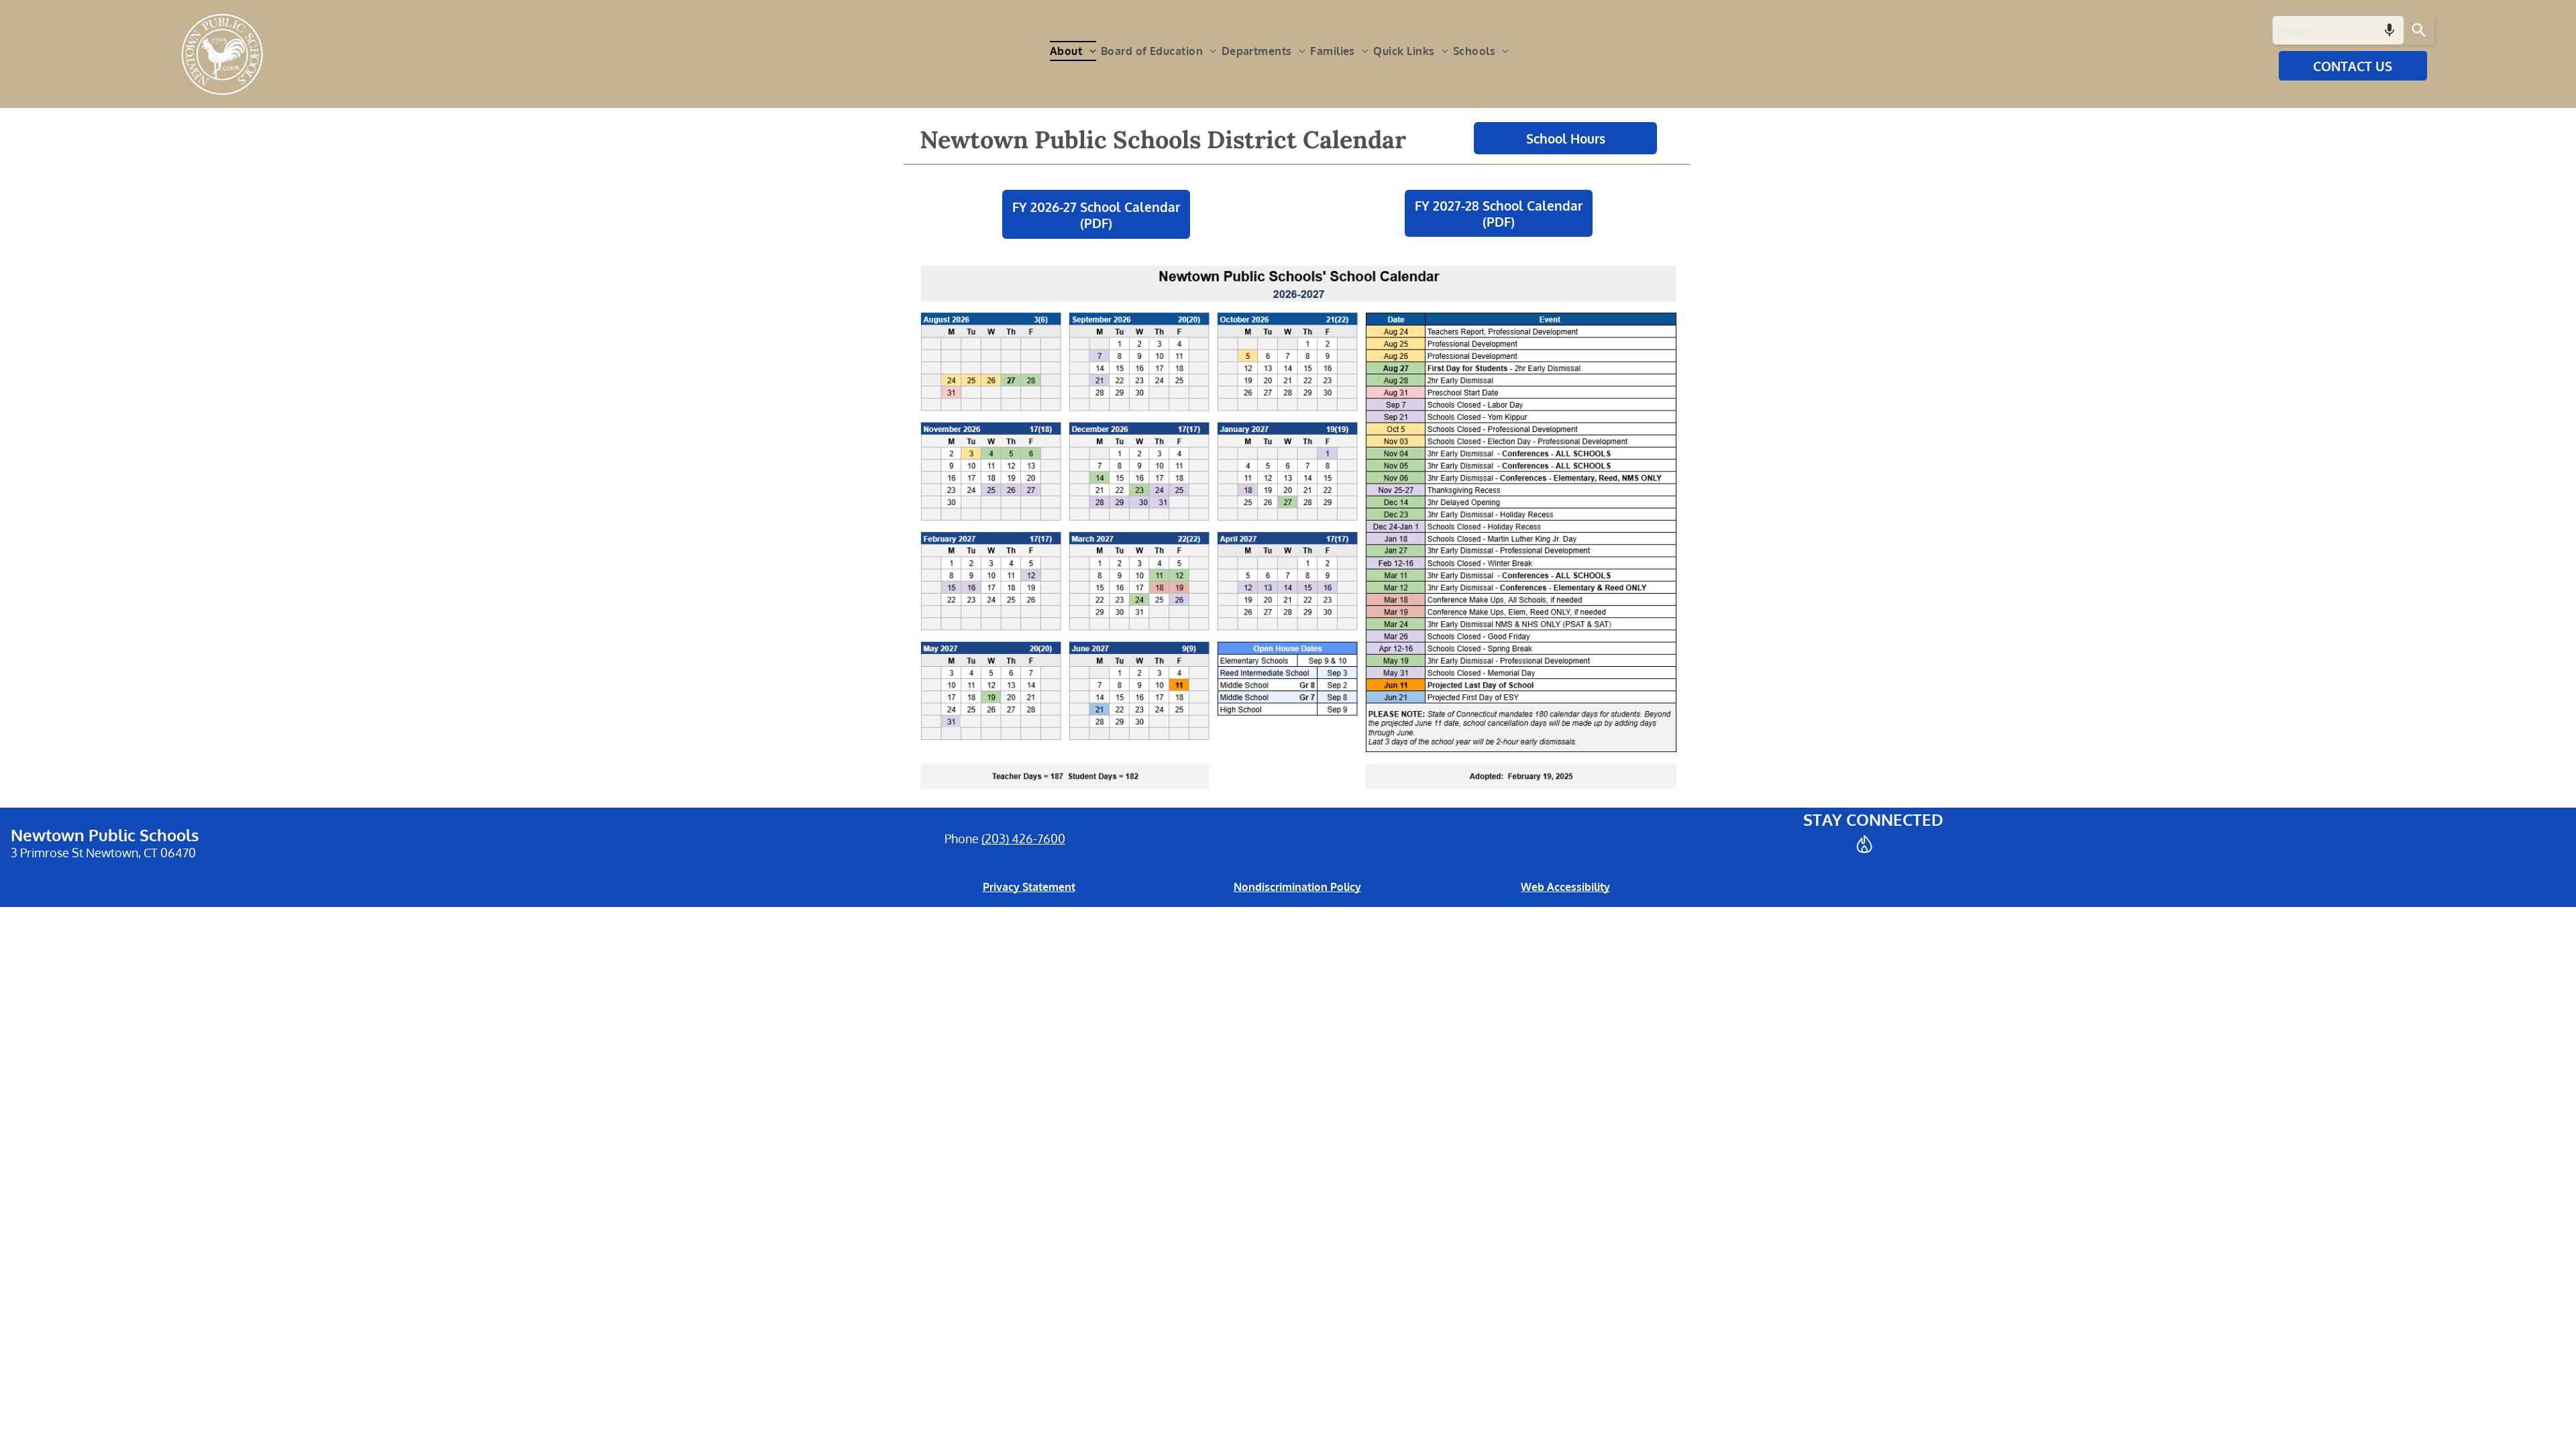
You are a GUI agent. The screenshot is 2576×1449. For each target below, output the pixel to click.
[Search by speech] (2390, 30)
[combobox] (2338, 30)
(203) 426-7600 (1023, 839)
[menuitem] (1075, 51)
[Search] (2419, 30)
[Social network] (1864, 846)
